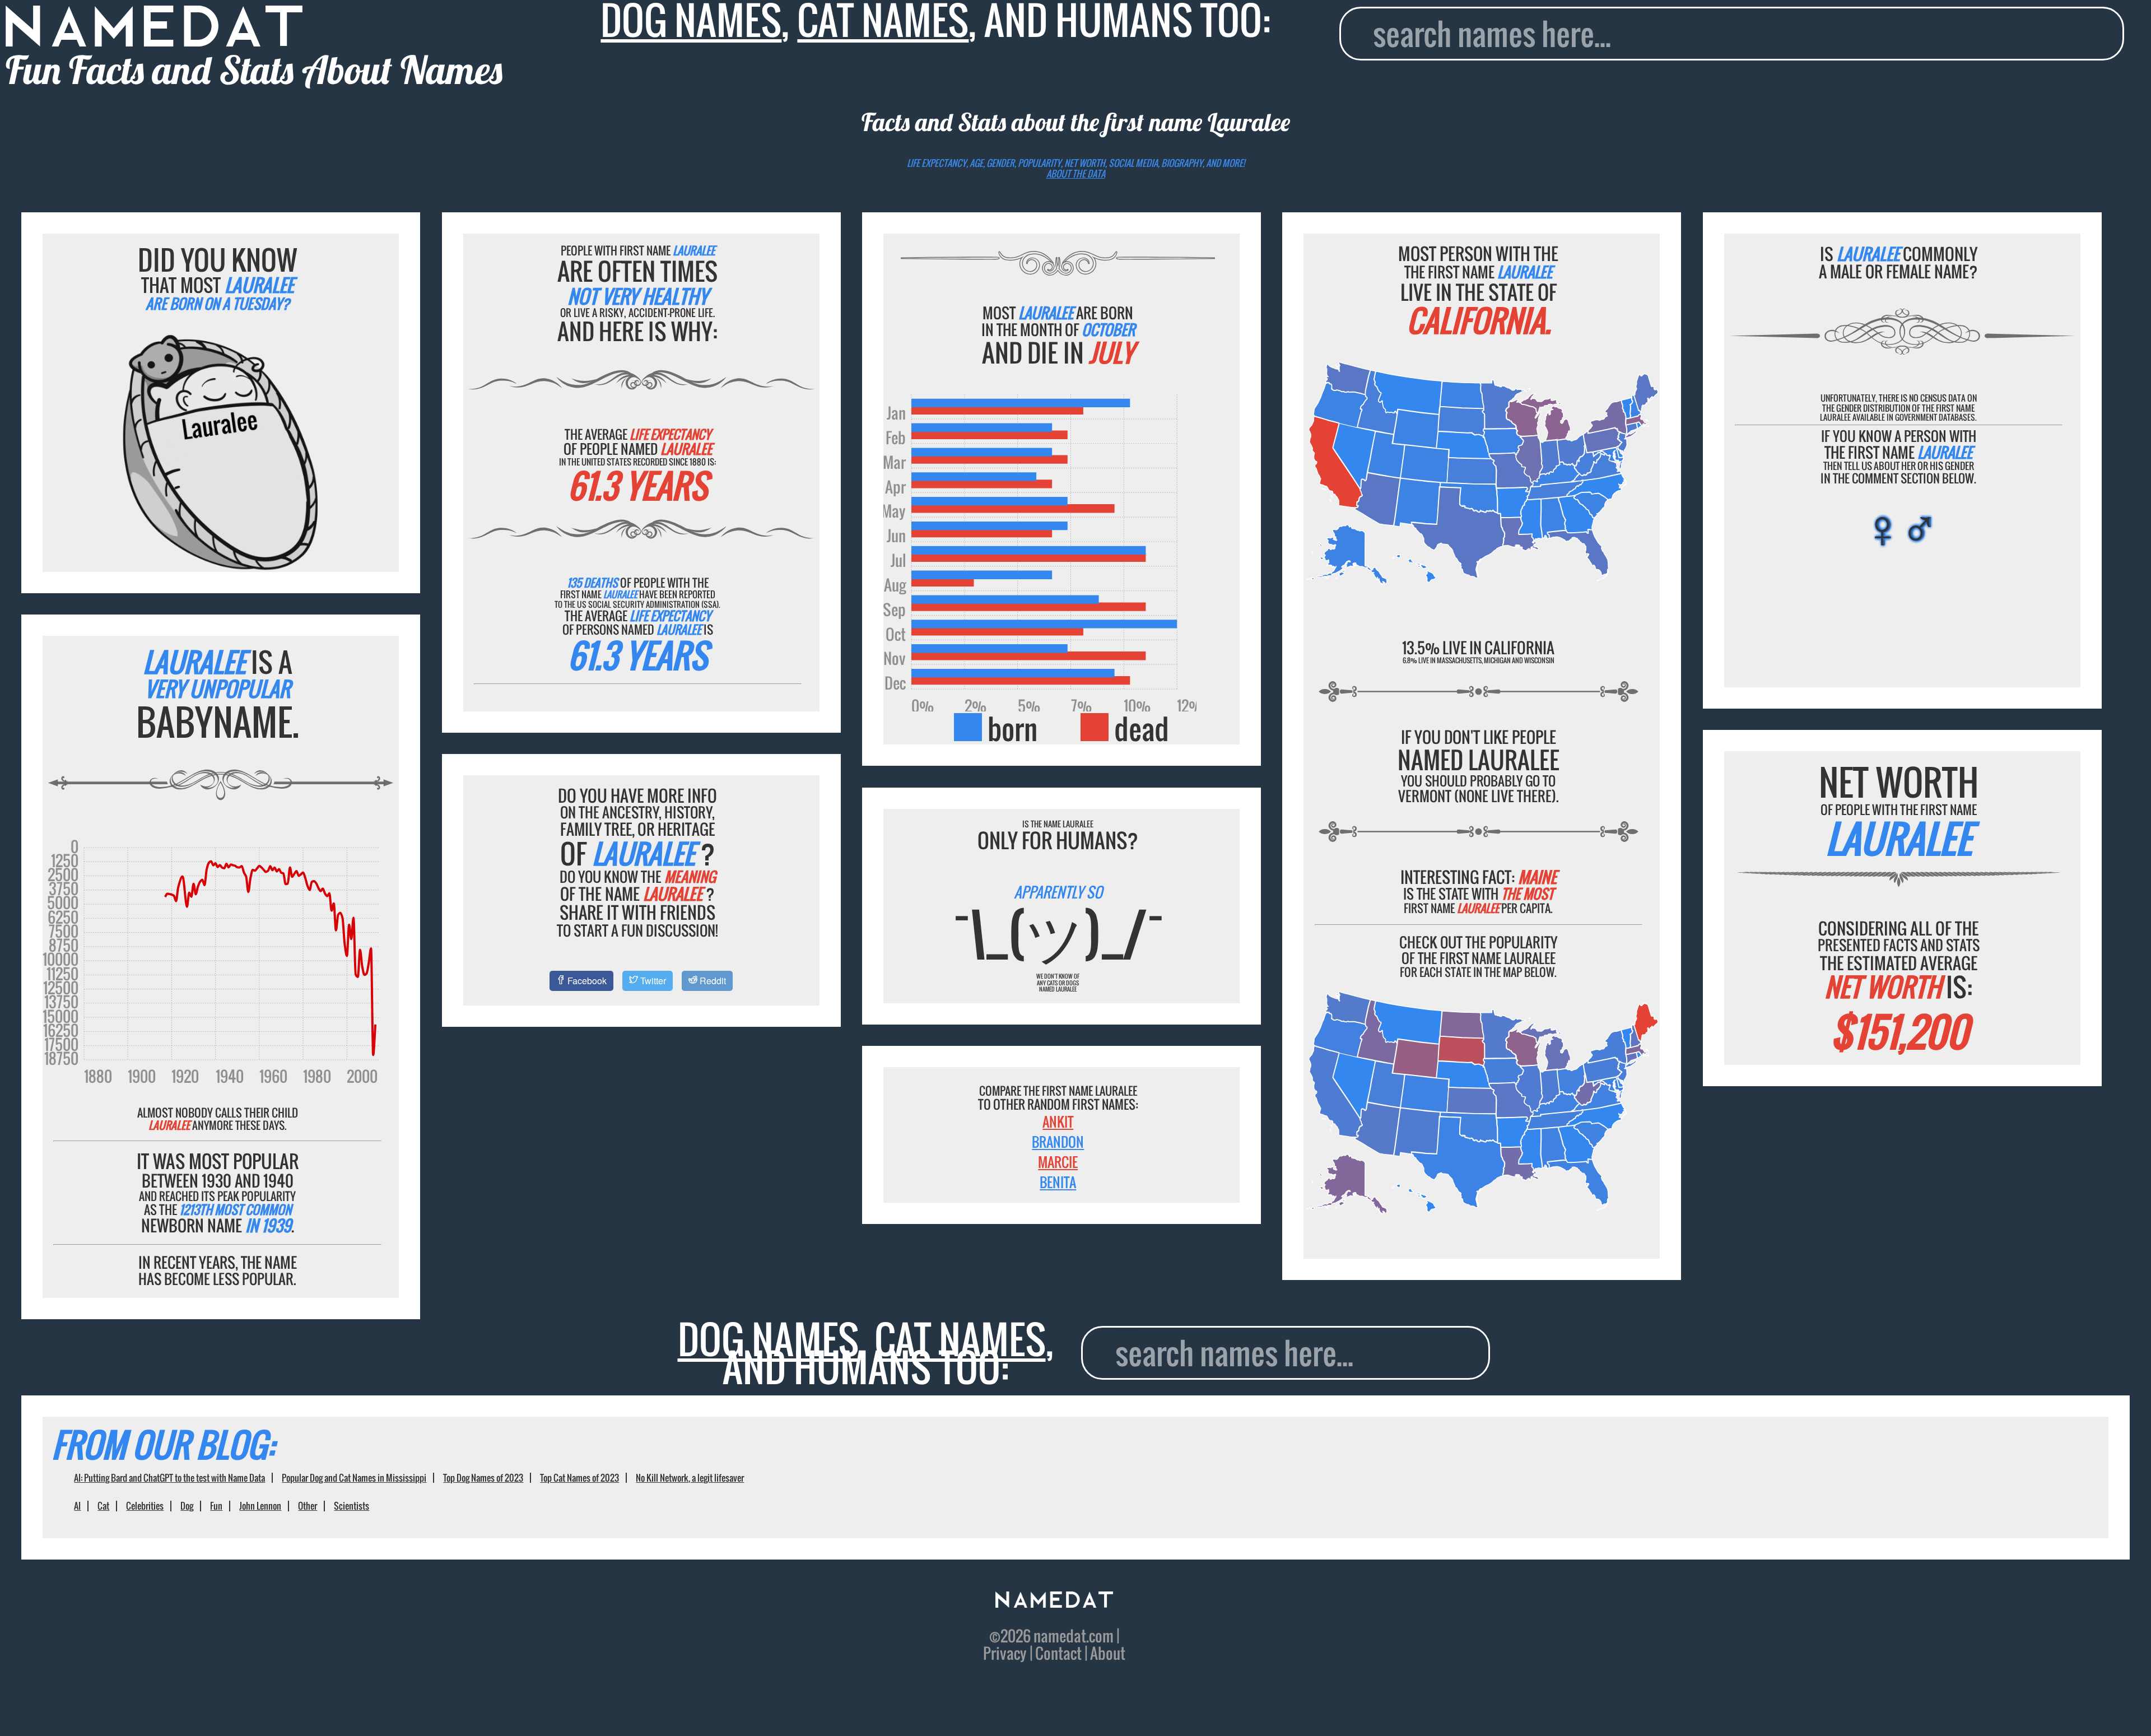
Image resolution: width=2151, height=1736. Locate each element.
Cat (103, 1506)
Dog (187, 1506)
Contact (1058, 1653)
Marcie (1058, 1162)
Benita (1058, 1182)
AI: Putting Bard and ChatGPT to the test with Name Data (169, 1478)
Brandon (1058, 1142)
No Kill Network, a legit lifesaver (690, 1478)
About (1108, 1653)
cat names (960, 1339)
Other (308, 1506)
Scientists (351, 1506)
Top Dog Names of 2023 (483, 1478)
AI (77, 1506)
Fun (216, 1506)
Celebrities (145, 1506)
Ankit (1058, 1121)
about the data (1076, 174)
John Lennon (260, 1506)
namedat (1060, 1636)
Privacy (1005, 1653)
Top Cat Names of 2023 (579, 1478)
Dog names (768, 1339)
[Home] (1054, 1601)
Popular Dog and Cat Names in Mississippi (354, 1478)
